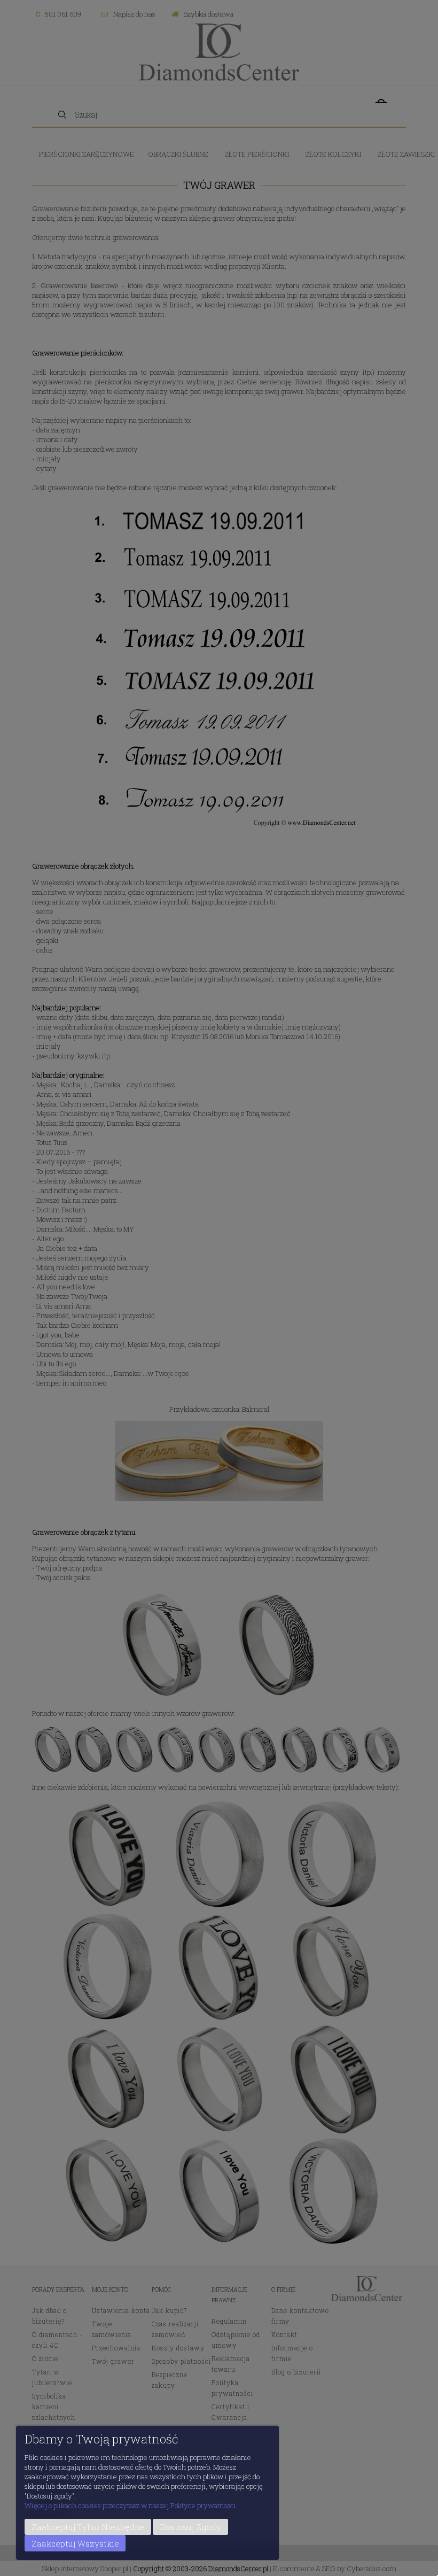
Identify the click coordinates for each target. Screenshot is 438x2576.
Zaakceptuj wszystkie (75, 2543)
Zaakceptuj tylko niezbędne (88, 2527)
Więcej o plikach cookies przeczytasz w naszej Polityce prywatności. (131, 2505)
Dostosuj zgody (190, 2527)
